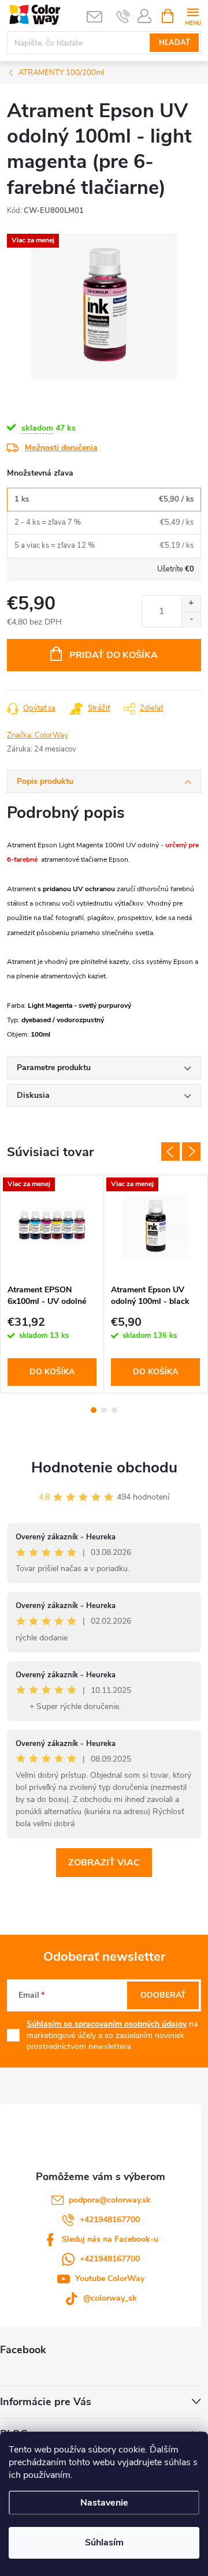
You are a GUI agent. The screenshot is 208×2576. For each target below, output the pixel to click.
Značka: (38, 735)
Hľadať (174, 43)
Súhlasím (104, 2543)
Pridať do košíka (114, 655)
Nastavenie (104, 2503)
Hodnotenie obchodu (104, 1468)
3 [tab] (114, 1410)
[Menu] (193, 15)
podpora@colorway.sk (110, 2200)
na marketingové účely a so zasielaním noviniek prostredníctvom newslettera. (112, 2035)
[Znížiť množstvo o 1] (191, 619)
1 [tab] (94, 1410)
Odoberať (163, 1995)
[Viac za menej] (52, 1227)
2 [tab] (104, 1410)
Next (191, 1151)
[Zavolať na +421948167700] (123, 16)
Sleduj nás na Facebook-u (110, 2239)
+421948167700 (110, 2220)
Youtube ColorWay (110, 2278)
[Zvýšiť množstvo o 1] (191, 603)
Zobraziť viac (104, 1863)
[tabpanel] (52, 1284)
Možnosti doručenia (61, 448)
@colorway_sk (110, 2298)
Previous (170, 1151)
